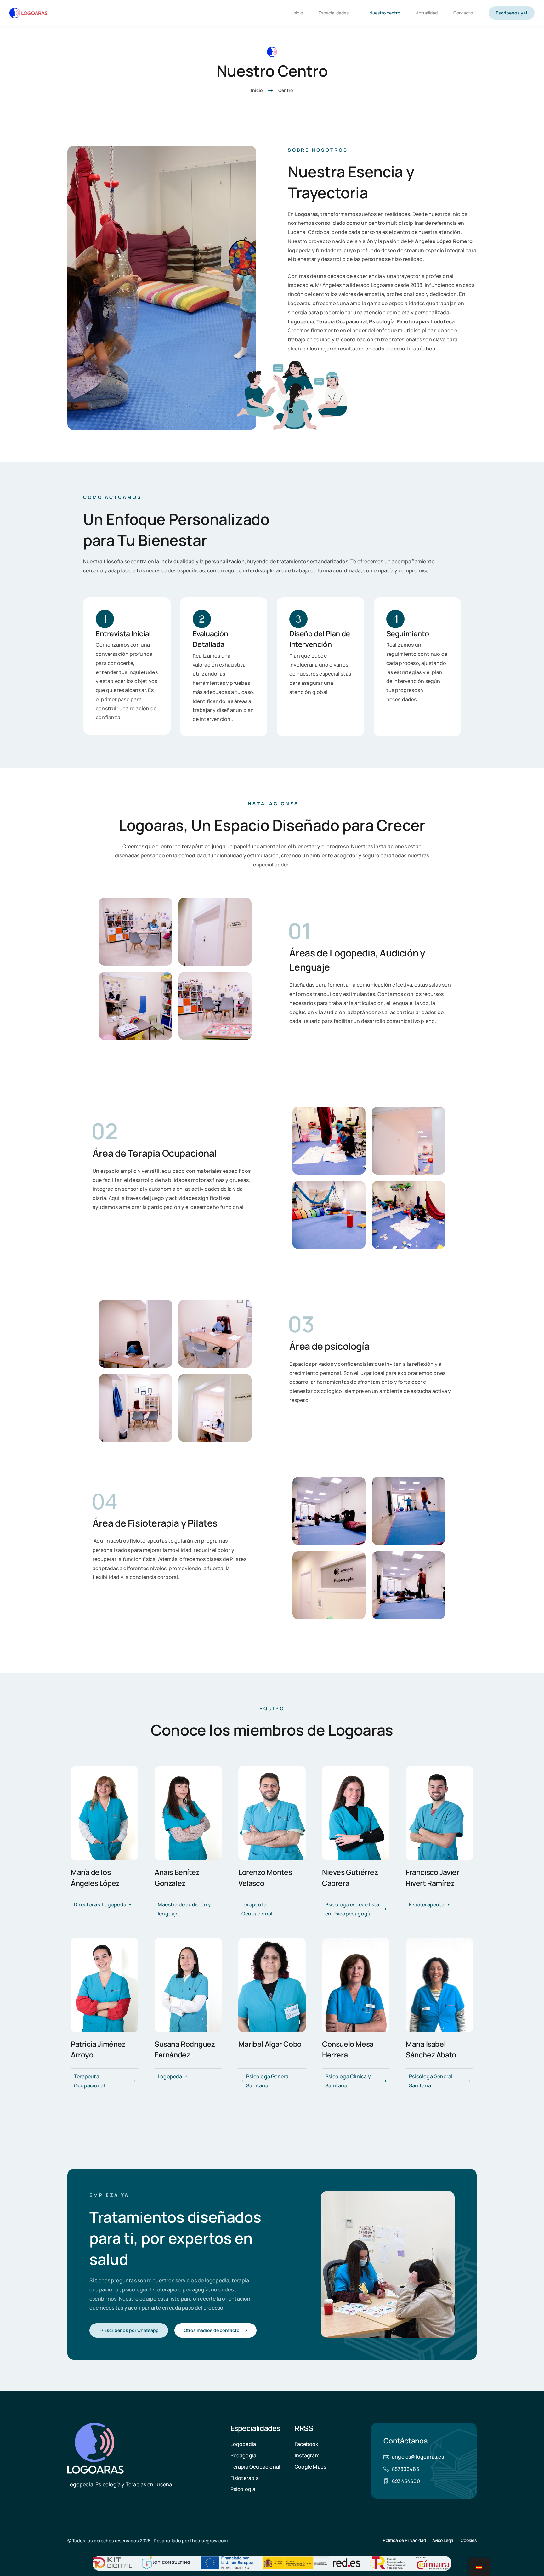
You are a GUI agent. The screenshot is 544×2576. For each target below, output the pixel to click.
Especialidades (334, 13)
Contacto (463, 13)
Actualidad (427, 13)
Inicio (298, 13)
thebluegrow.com (209, 2541)
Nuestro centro (385, 13)
